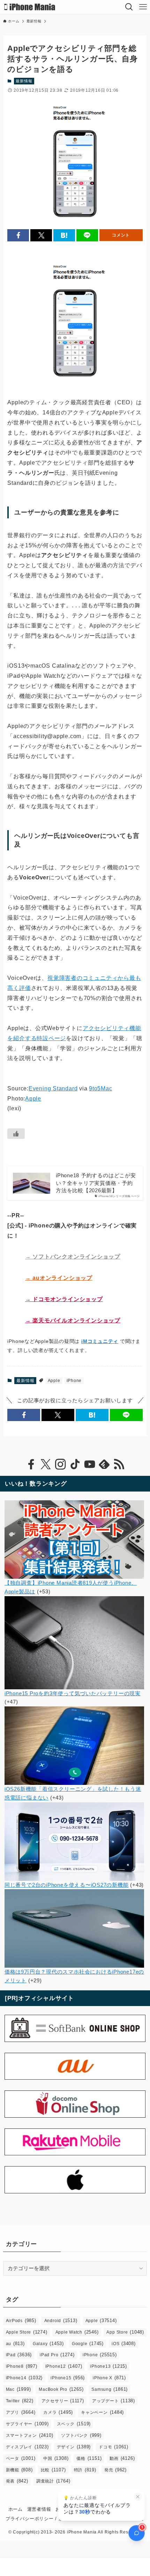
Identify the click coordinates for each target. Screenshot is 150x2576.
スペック (74, 2424)
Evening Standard (53, 1088)
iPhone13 (108, 2366)
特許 (85, 2470)
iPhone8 (22, 2366)
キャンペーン (102, 2412)
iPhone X (109, 2378)
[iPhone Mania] (30, 7)
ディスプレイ (27, 2447)
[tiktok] (75, 1464)
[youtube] (90, 1464)
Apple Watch (77, 2332)
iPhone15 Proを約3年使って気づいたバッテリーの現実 (73, 1693)
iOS (124, 2344)
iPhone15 (68, 2378)
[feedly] (104, 1464)
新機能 (19, 2470)
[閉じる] (138, 2497)
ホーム (16, 2509)
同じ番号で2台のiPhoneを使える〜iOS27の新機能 (67, 1885)
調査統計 (53, 2481)
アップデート (114, 2401)
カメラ (58, 2412)
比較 (53, 2470)
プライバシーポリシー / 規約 (37, 2519)
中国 (56, 2458)
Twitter (20, 2401)
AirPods (21, 2320)
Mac (18, 2389)
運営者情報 (39, 2509)
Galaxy (48, 2344)
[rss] (119, 1464)
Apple (33, 1099)
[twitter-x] (46, 1464)
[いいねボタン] (16, 1134)
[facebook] (31, 1464)
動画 (122, 2458)
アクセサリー (63, 2401)
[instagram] (60, 1464)
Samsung (110, 2389)
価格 (89, 2458)
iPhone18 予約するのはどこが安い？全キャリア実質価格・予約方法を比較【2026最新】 (96, 1183)
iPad (19, 2355)
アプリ (21, 2412)
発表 (17, 2481)
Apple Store (27, 2332)
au (15, 2344)
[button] (18, 235)
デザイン (74, 2447)
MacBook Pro (61, 2389)
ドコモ (114, 2447)
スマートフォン (30, 2435)
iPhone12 (64, 2366)
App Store (125, 2332)
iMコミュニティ (100, 1341)
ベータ (21, 2458)
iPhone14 (24, 2378)
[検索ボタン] (129, 7)
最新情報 (24, 81)
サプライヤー (27, 2424)
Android (61, 2320)
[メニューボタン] (143, 7)
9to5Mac (100, 1088)
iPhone (74, 1381)
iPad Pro (57, 2355)
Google (88, 2344)
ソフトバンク (81, 2435)
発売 (115, 2470)
